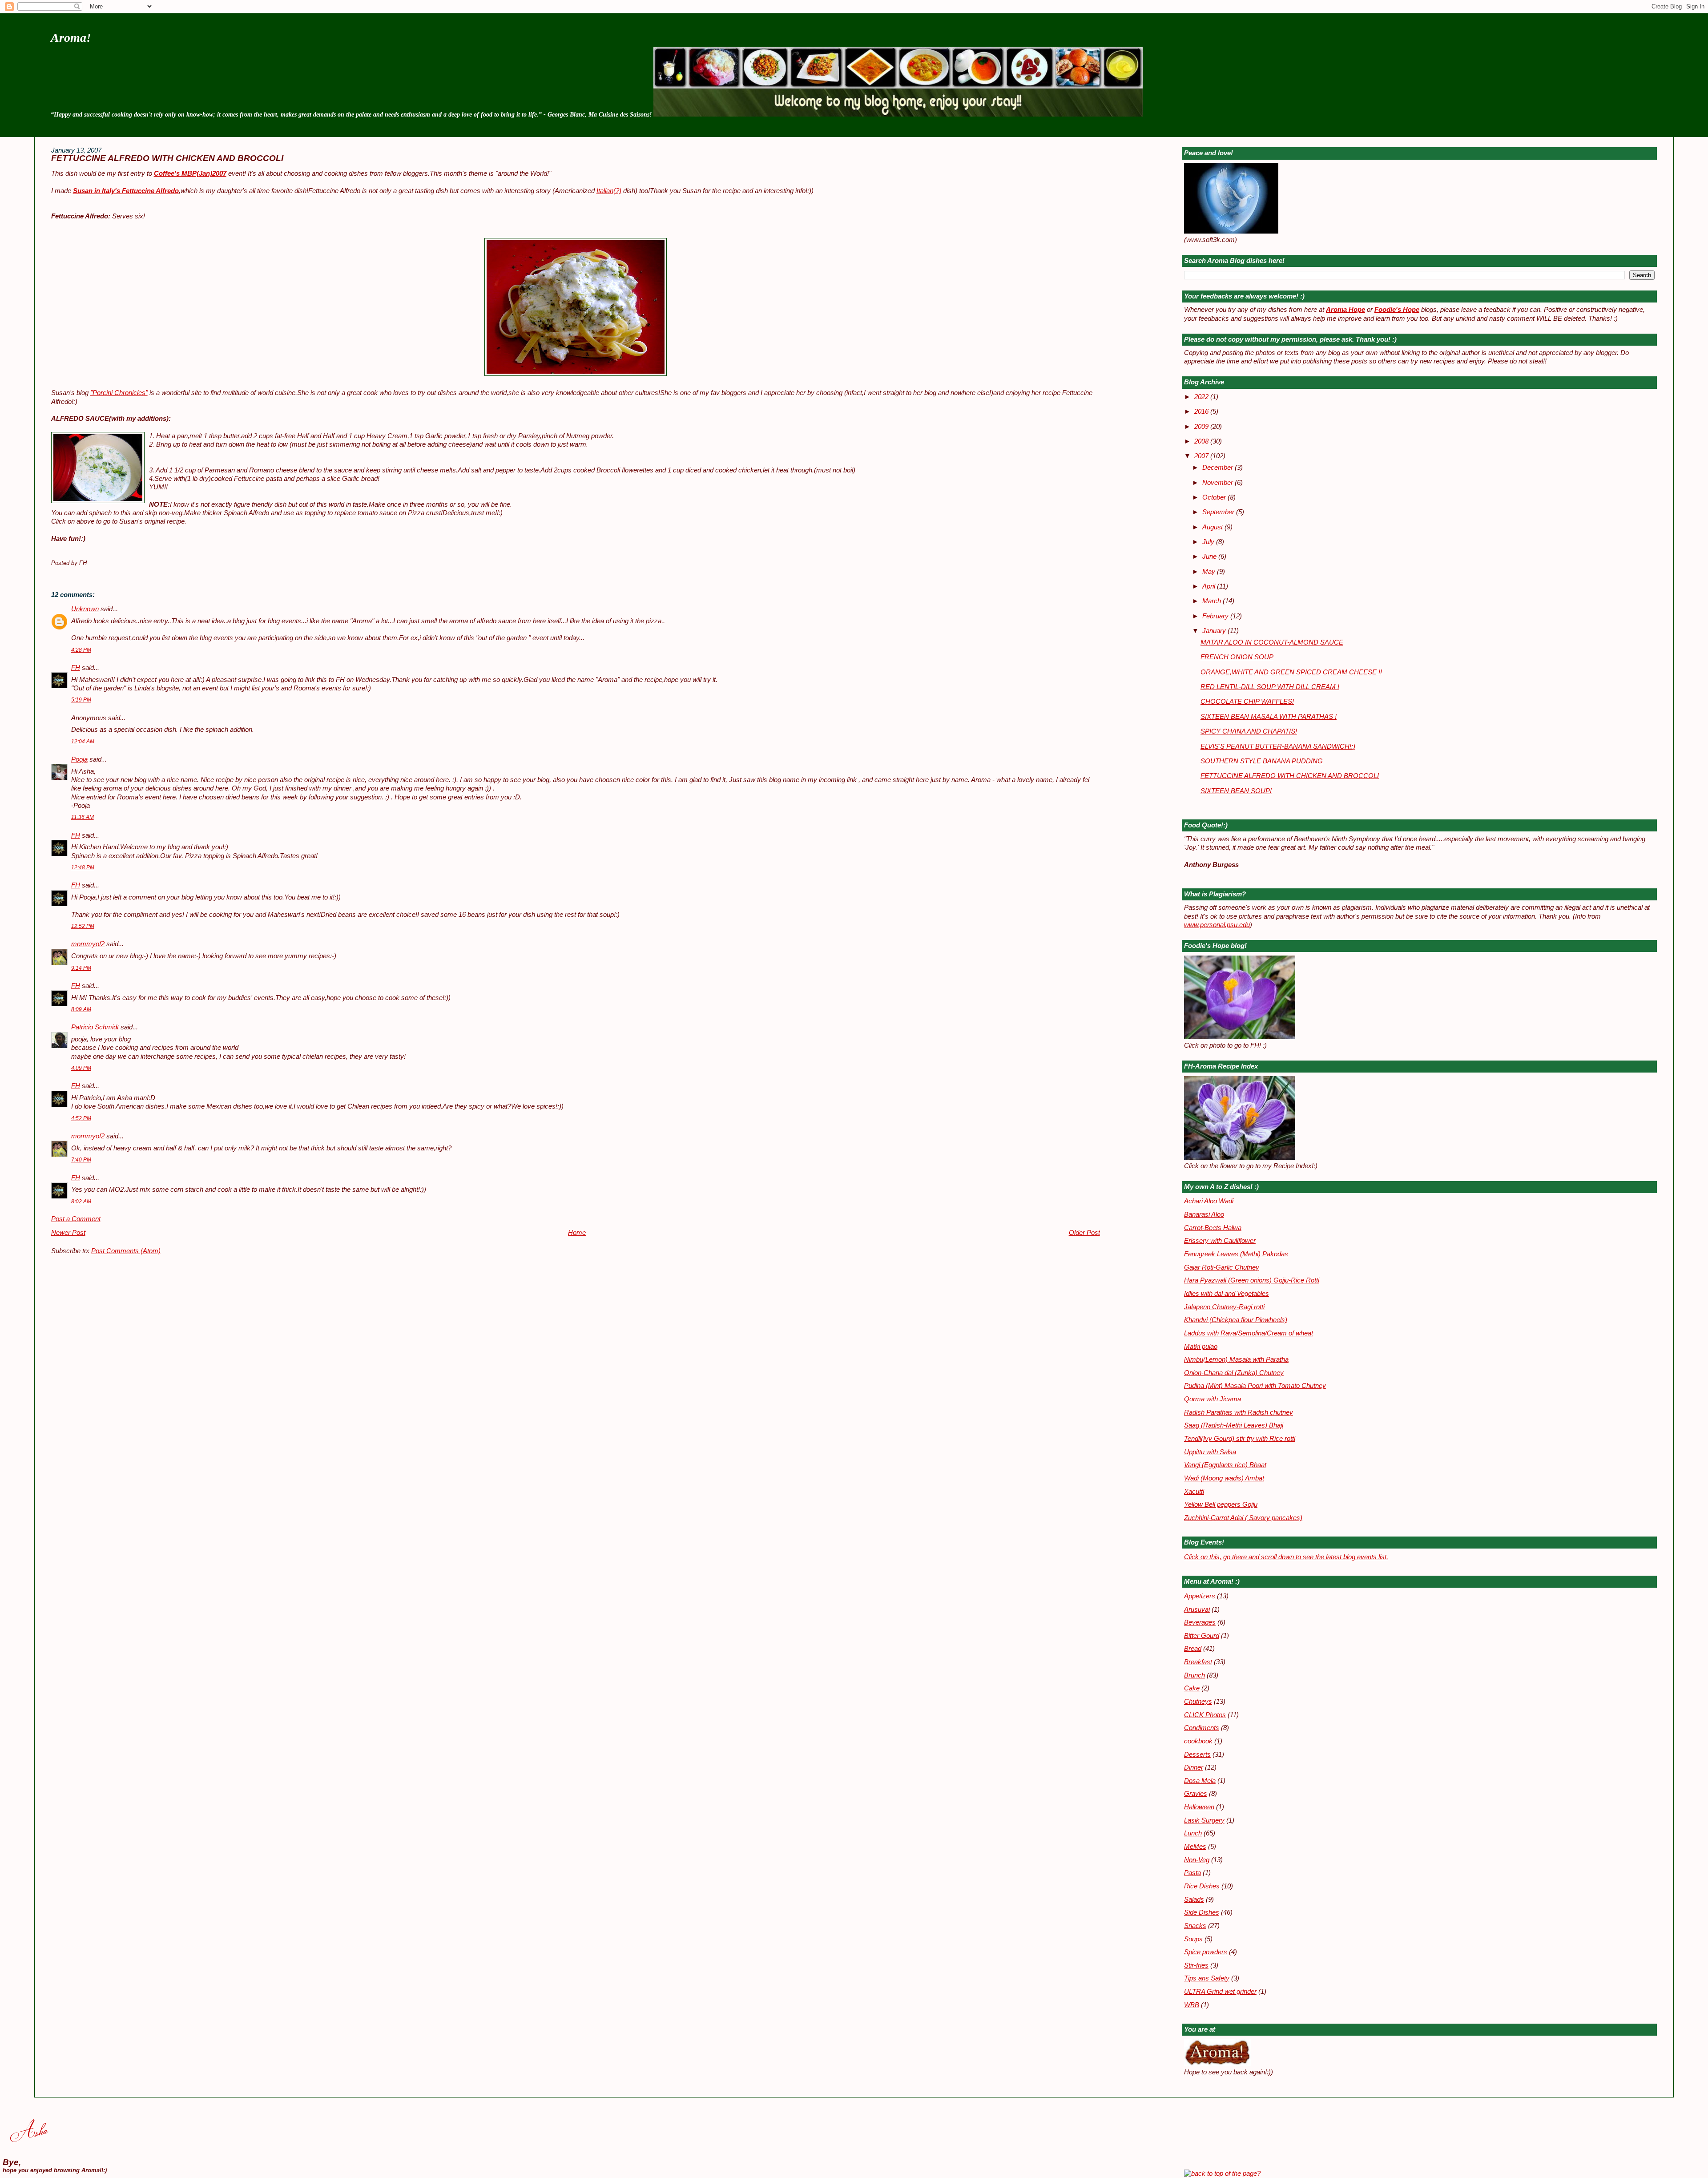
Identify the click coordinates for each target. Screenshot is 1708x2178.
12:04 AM (83, 742)
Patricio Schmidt (95, 1027)
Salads (1194, 1900)
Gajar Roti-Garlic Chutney (1222, 1267)
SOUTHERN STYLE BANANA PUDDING (1262, 761)
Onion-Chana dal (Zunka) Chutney (1234, 1373)
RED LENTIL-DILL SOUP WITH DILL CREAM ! (1270, 687)
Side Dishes (1202, 1912)
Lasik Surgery (1204, 1820)
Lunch (1193, 1833)
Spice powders (1206, 1952)
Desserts (1197, 1754)
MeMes (1195, 1847)
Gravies (1196, 1794)
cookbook (1198, 1741)
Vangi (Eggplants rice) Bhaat (1225, 1465)
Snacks (1195, 1926)
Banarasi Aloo (1204, 1214)
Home (577, 1233)
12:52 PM (83, 926)
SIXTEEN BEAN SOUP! (1236, 791)
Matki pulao (1201, 1347)
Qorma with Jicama (1213, 1399)
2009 (1202, 427)
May (1210, 572)
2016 (1202, 411)
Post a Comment (76, 1219)
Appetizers (1200, 1596)
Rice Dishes (1202, 1886)
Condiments (1202, 1728)
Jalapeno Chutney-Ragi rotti (1224, 1307)
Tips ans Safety (1207, 1978)
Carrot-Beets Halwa (1213, 1228)
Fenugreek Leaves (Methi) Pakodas (1236, 1254)
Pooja (79, 759)
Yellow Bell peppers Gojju (1221, 1504)
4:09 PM (81, 1068)
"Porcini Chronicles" (119, 393)
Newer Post (68, 1233)
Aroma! (71, 38)
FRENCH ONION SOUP (1237, 657)
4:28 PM (81, 650)
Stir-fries (1196, 1965)
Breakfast (1198, 1662)
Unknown (85, 609)
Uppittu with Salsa (1210, 1452)
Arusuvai (1197, 1609)
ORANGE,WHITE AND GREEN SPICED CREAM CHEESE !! (1291, 672)
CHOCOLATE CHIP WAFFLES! (1247, 702)
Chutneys (1198, 1702)
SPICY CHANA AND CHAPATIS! (1249, 731)
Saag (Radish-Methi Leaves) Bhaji (1234, 1425)
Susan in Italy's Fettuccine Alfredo (126, 191)
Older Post (1084, 1233)
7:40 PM (81, 1160)
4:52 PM (81, 1118)
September (1219, 512)
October (1215, 497)
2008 (1202, 441)
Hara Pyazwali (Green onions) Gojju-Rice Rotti (1252, 1280)
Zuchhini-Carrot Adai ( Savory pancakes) (1243, 1518)
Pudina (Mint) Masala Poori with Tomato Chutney (1255, 1386)
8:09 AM (81, 1009)
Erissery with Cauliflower (1220, 1241)
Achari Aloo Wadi (1209, 1201)
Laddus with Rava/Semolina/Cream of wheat (1249, 1333)
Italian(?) (609, 191)
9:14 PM (81, 968)
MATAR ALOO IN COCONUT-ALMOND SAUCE (1272, 642)
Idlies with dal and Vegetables (1227, 1294)
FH (76, 668)
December (1219, 468)
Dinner (1194, 1767)
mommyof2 (88, 944)
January (1215, 631)
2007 (1202, 456)
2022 (1202, 397)
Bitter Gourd (1202, 1636)
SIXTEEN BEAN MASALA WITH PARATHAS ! (1269, 717)
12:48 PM (83, 867)
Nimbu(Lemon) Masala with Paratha (1236, 1359)
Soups (1193, 1939)
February (1216, 616)
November (1219, 483)
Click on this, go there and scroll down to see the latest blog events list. (1286, 1557)
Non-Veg (1197, 1860)
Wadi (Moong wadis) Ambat (1224, 1478)
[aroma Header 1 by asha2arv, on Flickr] (898, 114)
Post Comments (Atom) (126, 1251)
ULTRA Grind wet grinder (1220, 1992)
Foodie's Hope (1397, 310)
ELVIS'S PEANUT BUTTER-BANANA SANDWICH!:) (1278, 746)
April (1210, 586)
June (1210, 557)
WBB (1192, 2005)
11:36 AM (83, 817)
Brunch (1194, 1675)
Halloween (1199, 1807)
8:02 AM (81, 1202)
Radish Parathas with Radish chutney (1239, 1412)
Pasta (1192, 1873)
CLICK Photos (1205, 1715)
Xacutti (1194, 1492)
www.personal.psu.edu (1217, 925)
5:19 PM (81, 700)
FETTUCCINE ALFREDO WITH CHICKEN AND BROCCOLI (167, 158)
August (1213, 527)
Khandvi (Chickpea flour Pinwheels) (1236, 1320)
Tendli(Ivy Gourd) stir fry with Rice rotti (1240, 1439)
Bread (1193, 1649)
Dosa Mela (1200, 1781)
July (1209, 542)
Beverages (1200, 1622)
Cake (1192, 1688)
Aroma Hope (1345, 310)
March (1213, 601)
